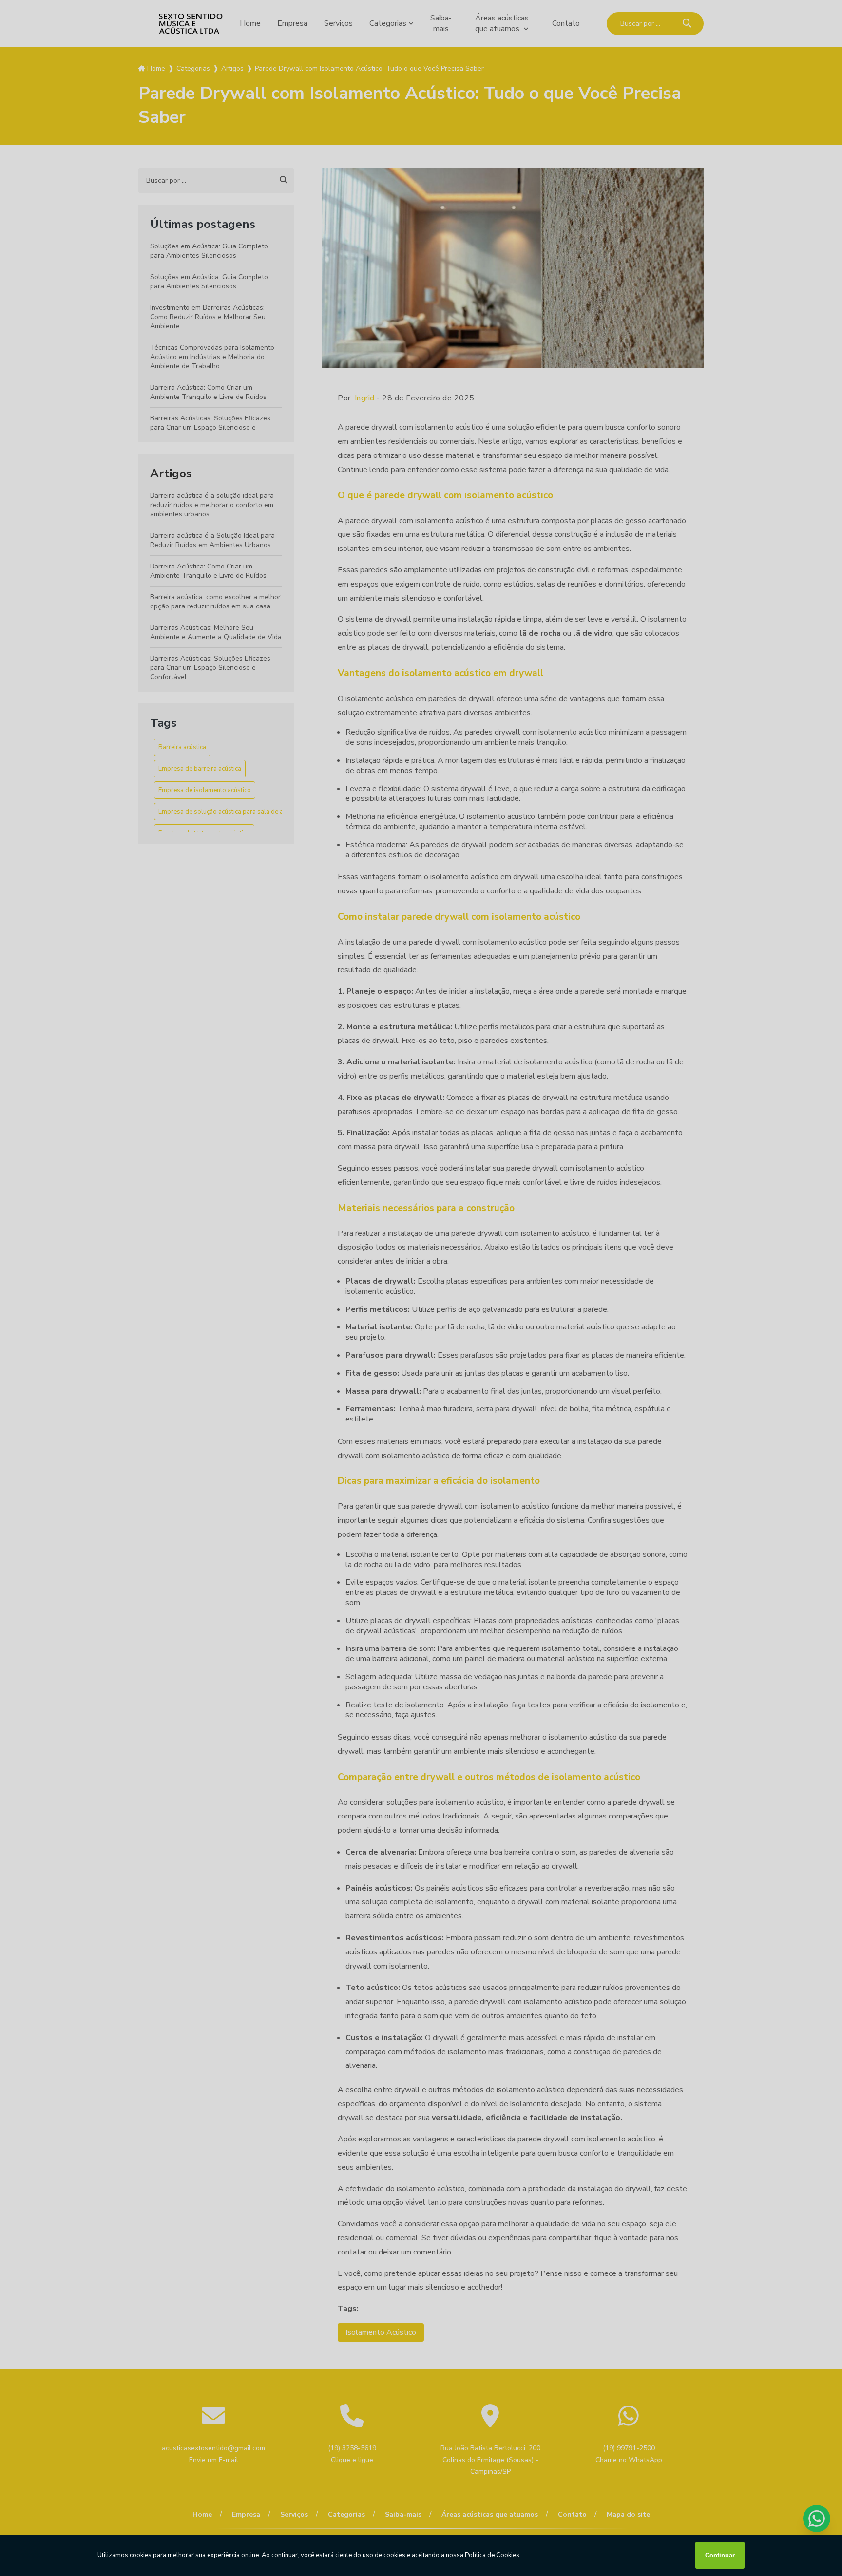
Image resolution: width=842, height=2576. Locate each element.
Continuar (720, 2555)
